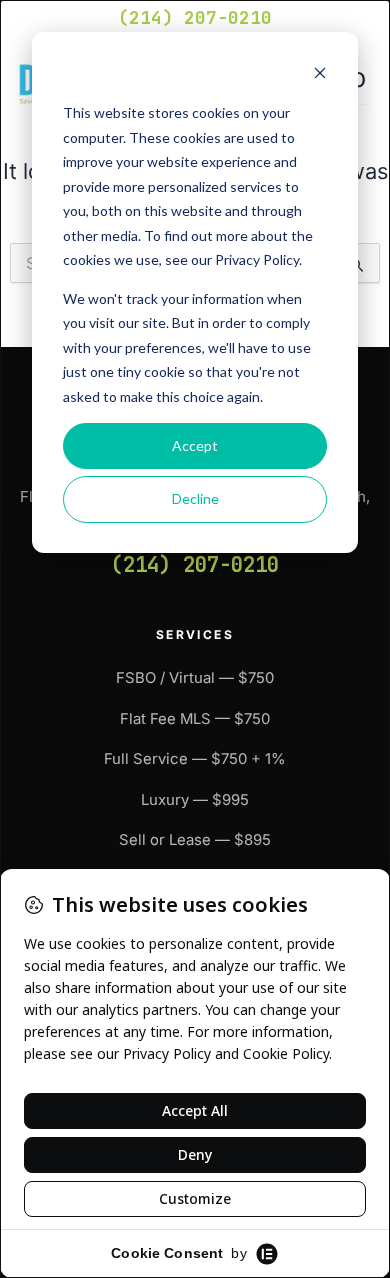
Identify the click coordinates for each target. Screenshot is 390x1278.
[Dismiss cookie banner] (320, 75)
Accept (195, 445)
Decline (195, 498)
